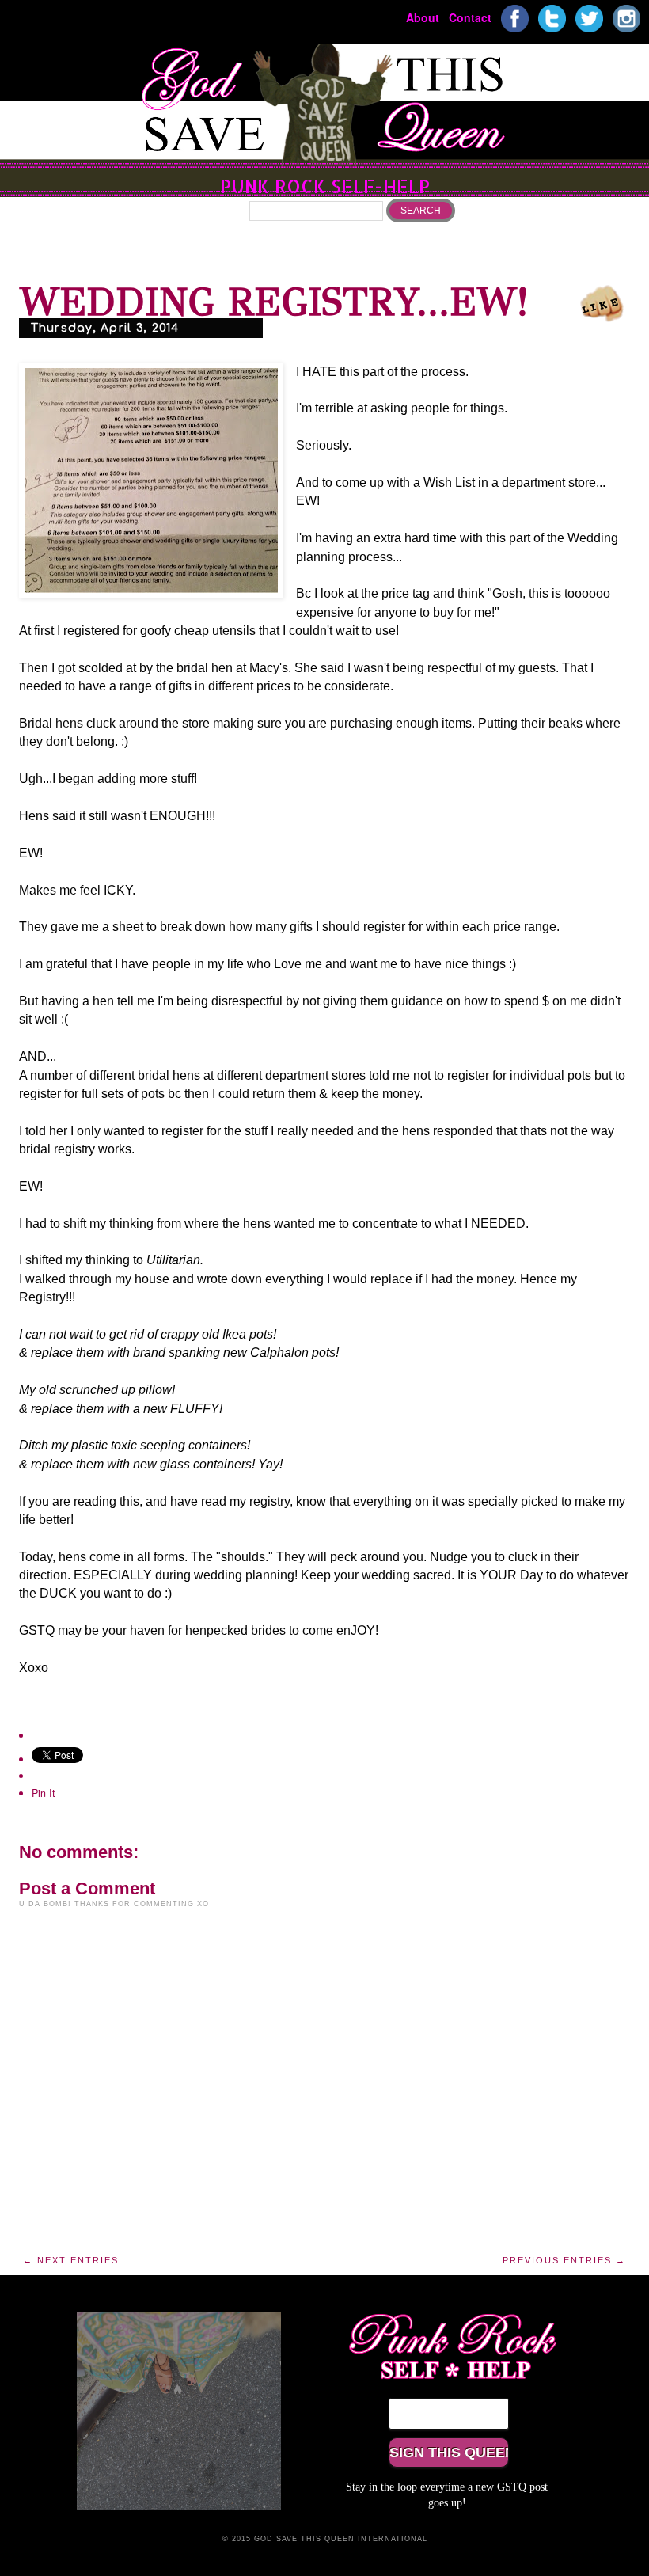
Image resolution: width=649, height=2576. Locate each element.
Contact (470, 17)
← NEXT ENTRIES (71, 2260)
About (423, 17)
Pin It (44, 1793)
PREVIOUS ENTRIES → (564, 2260)
